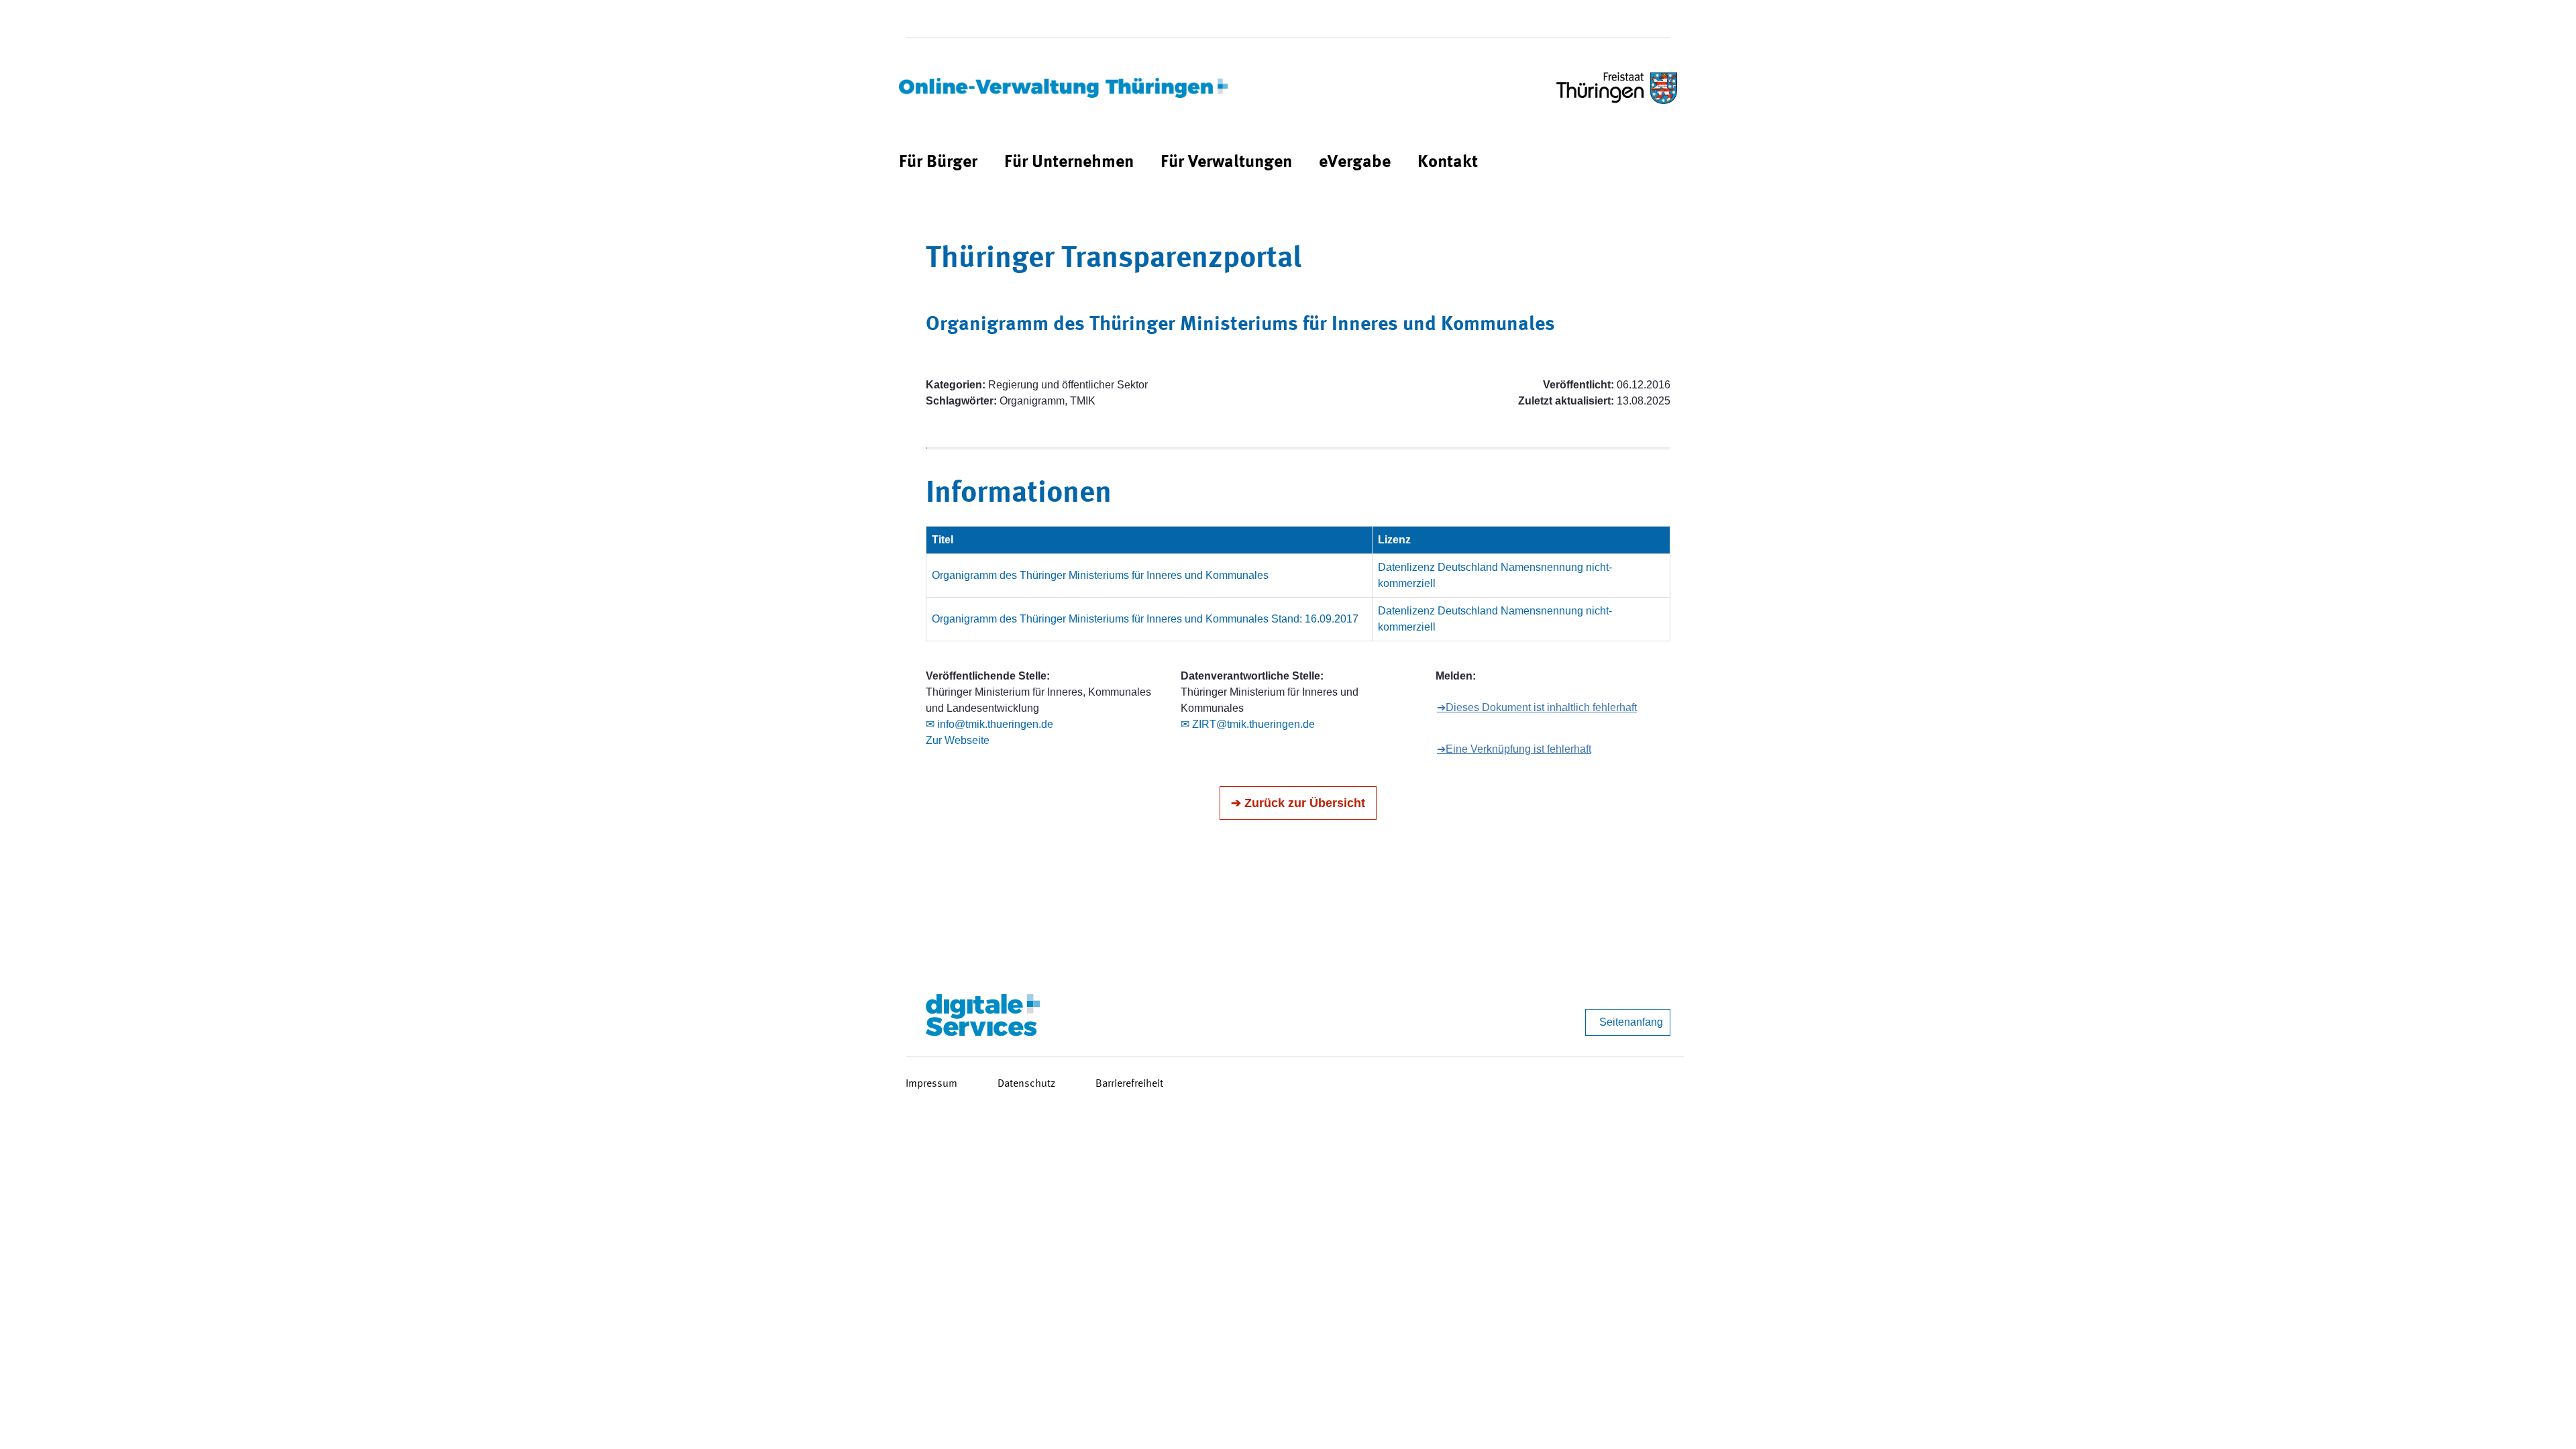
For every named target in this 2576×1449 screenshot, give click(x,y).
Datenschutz (1026, 1084)
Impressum (931, 1084)
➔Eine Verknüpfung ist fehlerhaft (1514, 749)
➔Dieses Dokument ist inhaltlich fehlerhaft (1537, 707)
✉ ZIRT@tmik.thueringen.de (1248, 724)
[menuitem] (938, 163)
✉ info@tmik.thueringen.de (989, 724)
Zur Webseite (958, 740)
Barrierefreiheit (1129, 1084)
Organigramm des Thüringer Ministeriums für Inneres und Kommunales (1100, 575)
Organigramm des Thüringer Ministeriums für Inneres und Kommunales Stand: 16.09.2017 (1145, 619)
